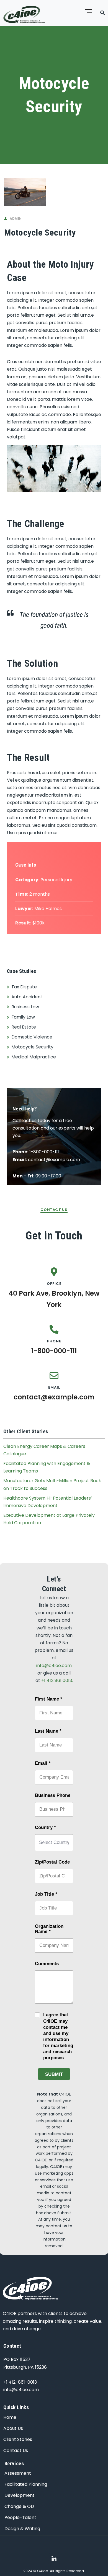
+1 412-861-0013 (20, 2382)
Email (43, 1763)
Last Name (48, 1731)
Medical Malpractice (34, 1057)
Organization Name (49, 1929)
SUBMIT (54, 2074)
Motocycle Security (32, 1047)
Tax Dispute (24, 987)
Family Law (23, 1017)
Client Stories (18, 2439)
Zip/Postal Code (52, 1862)
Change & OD (19, 2506)
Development (20, 2495)
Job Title (46, 1894)
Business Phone (53, 1795)
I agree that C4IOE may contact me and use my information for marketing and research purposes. (58, 2036)
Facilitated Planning (26, 2484)
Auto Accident (27, 997)
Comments (47, 1964)
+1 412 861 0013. (57, 1680)
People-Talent (20, 2517)
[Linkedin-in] (54, 2559)
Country (45, 1827)
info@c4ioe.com (54, 1666)
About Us (13, 2428)
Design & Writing (22, 2529)
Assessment (18, 2473)
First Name (49, 1699)
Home (10, 2417)
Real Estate (24, 1027)
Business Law (25, 1007)
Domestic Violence (32, 1037)
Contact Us (16, 2450)
